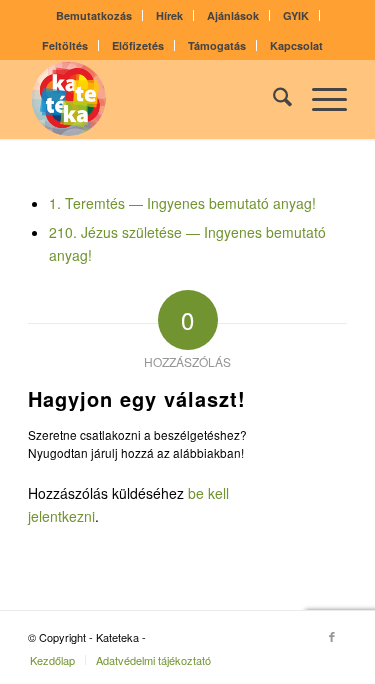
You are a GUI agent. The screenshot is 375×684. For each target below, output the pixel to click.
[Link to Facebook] (332, 636)
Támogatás (217, 45)
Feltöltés (65, 45)
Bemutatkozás (94, 15)
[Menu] (319, 99)
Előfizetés (138, 45)
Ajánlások (233, 15)
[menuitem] (94, 15)
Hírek (169, 15)
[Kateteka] (155, 99)
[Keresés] (272, 99)
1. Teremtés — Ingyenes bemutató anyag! (182, 203)
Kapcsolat (296, 45)
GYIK (296, 15)
